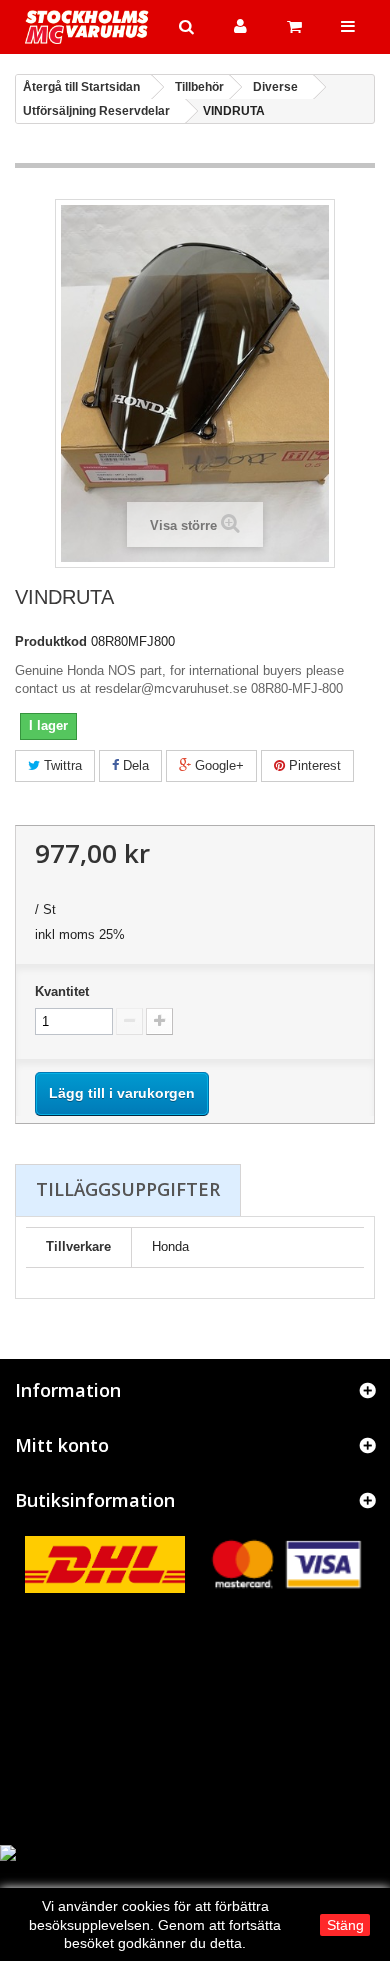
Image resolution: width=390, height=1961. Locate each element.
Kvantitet (62, 991)
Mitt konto (62, 1445)
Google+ (217, 765)
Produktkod (51, 641)
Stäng (345, 1925)
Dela (134, 765)
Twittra (61, 765)
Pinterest (313, 765)
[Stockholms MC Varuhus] (87, 27)
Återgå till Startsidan (81, 87)
